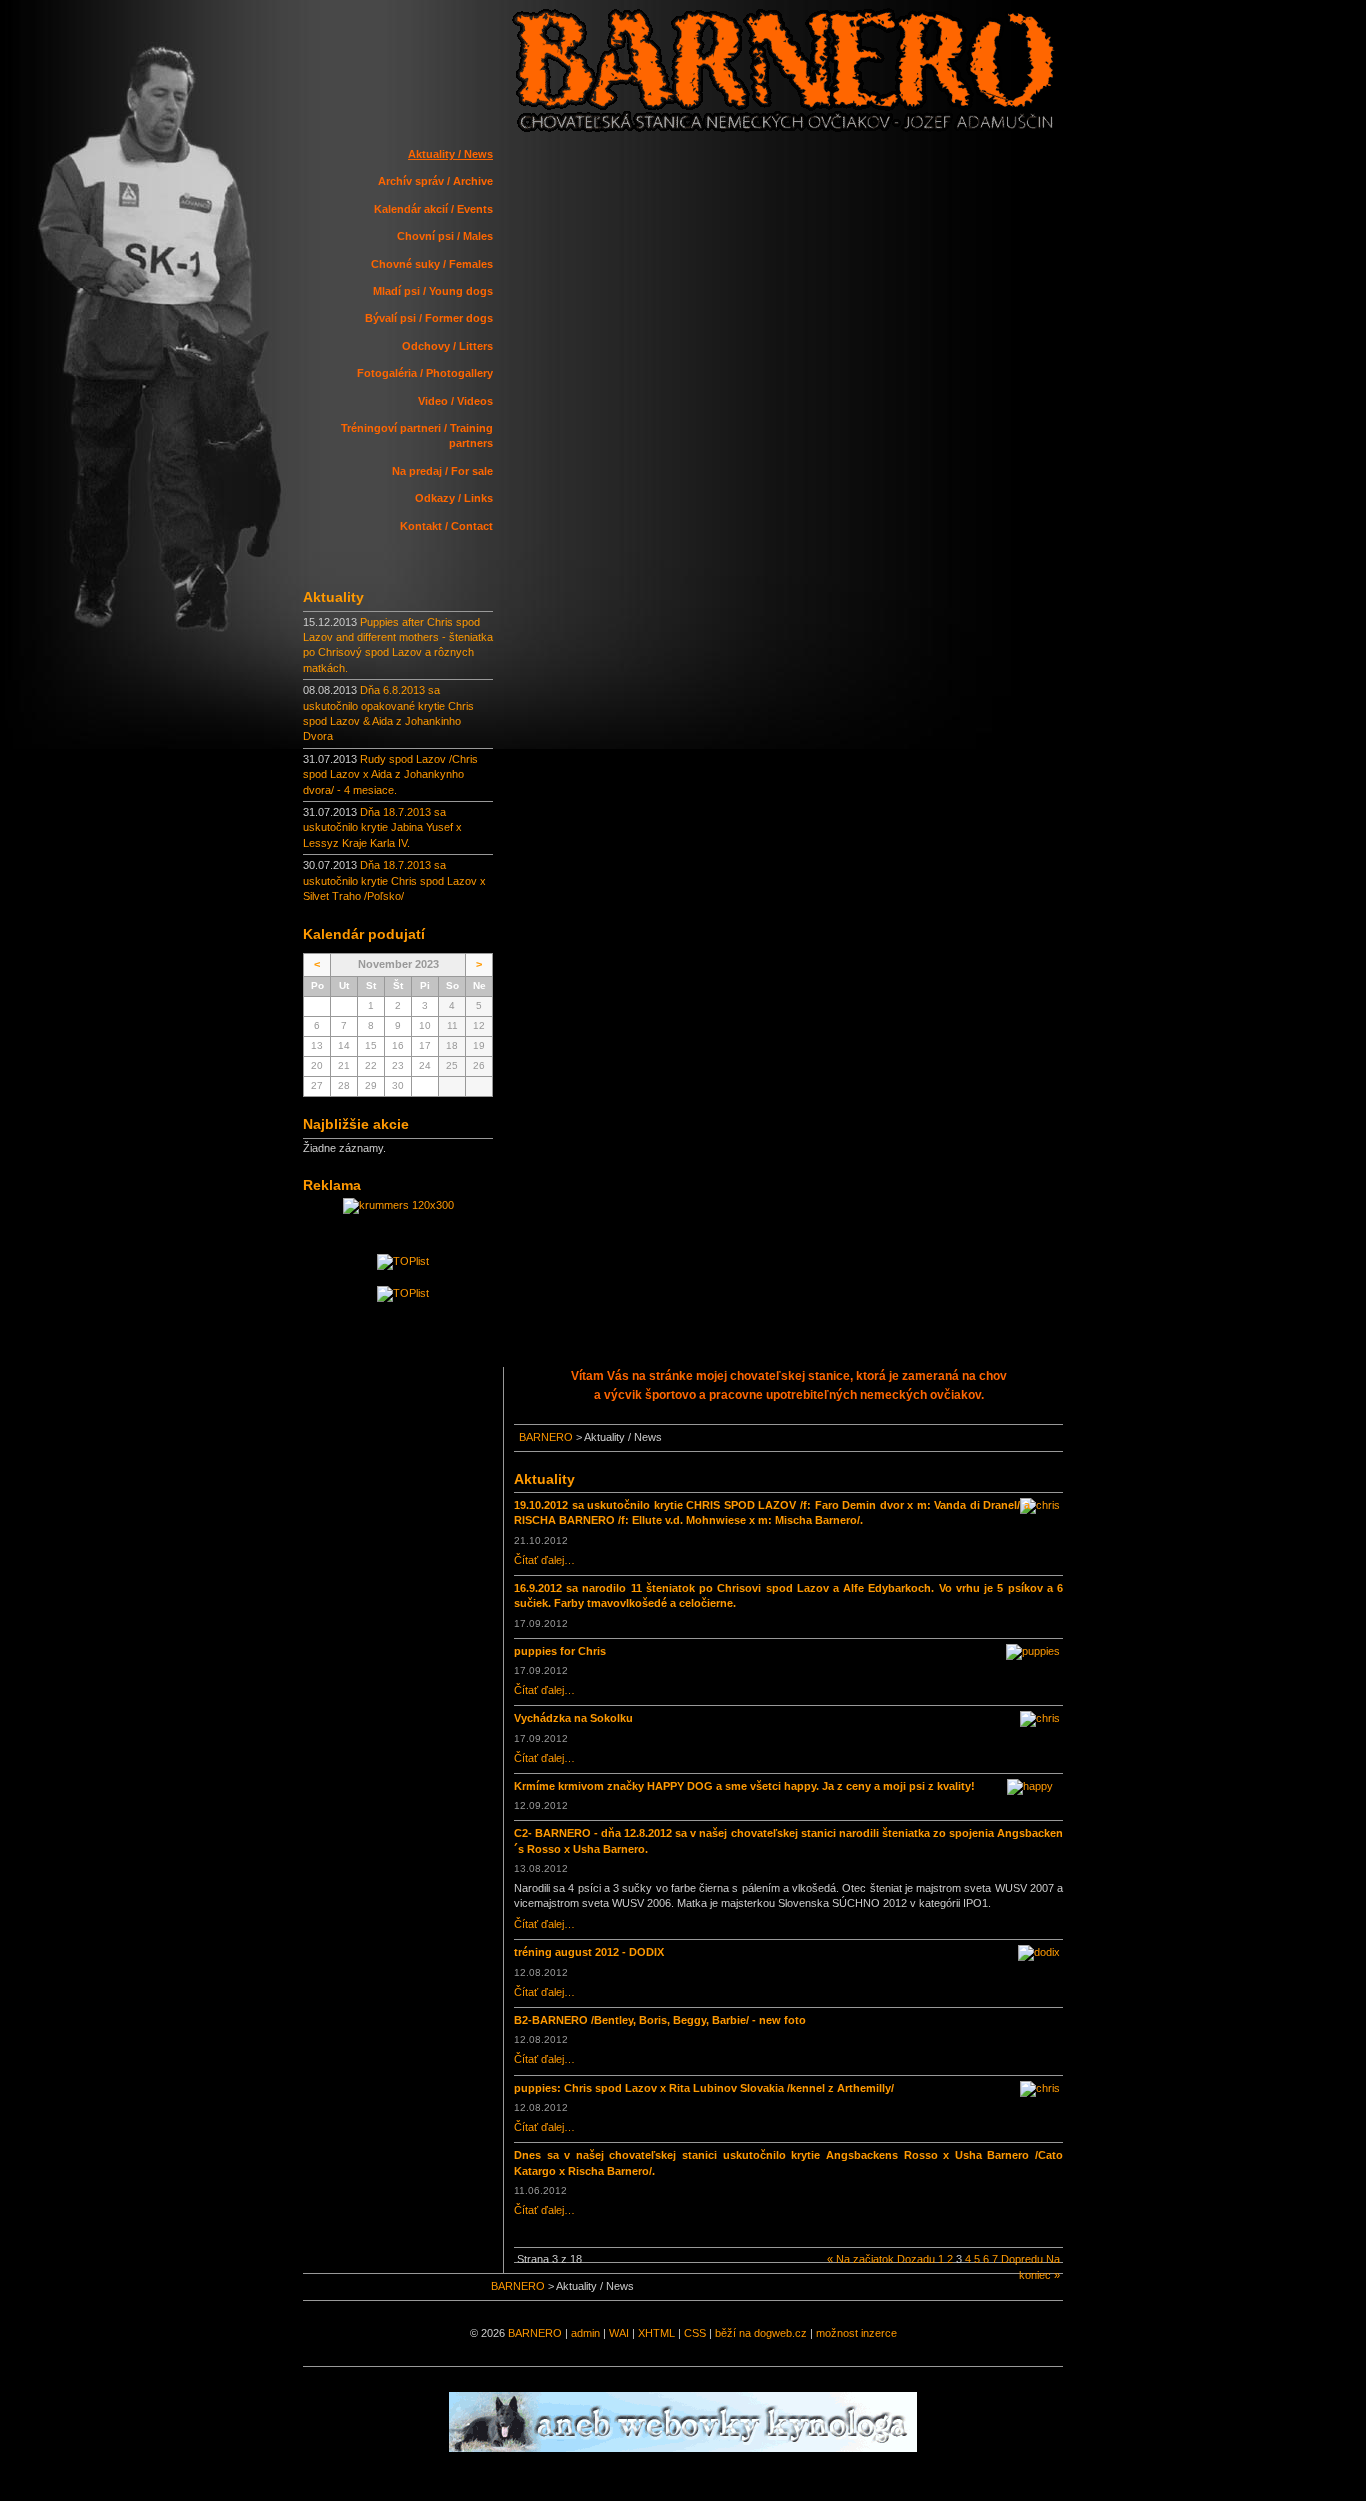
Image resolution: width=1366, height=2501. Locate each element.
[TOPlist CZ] (403, 1293)
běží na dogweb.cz (761, 2333)
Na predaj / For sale (442, 471)
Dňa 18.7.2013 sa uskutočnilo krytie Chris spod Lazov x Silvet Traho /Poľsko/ (394, 880)
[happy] (1035, 1781)
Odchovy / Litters (447, 346)
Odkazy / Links (454, 498)
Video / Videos (455, 401)
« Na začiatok (860, 2259)
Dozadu (916, 2259)
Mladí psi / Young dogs (433, 291)
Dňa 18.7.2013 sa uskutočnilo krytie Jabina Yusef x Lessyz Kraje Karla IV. (382, 827)
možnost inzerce (856, 2333)
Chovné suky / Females (432, 264)
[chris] (1045, 1500)
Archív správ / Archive (435, 181)
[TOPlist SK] (403, 1261)
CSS (695, 2333)
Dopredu (1022, 2259)
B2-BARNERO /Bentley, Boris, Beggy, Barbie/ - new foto (660, 2020)
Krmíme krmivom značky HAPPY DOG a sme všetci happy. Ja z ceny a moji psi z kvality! (744, 1786)
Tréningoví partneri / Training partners (417, 435)
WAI (619, 2333)
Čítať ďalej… (544, 1560)
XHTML (656, 2333)
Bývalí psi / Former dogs (429, 318)
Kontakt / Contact (446, 526)
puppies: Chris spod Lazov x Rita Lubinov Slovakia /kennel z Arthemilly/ (704, 2088)
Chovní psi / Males (445, 236)
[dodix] (1044, 1947)
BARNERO (546, 1437)
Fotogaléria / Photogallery (425, 373)
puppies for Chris (560, 1651)
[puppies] (1038, 1646)
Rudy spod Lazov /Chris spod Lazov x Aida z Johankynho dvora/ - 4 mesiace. (390, 774)
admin (585, 2333)
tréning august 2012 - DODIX (589, 1952)
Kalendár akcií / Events (433, 209)
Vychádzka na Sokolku (573, 1718)
